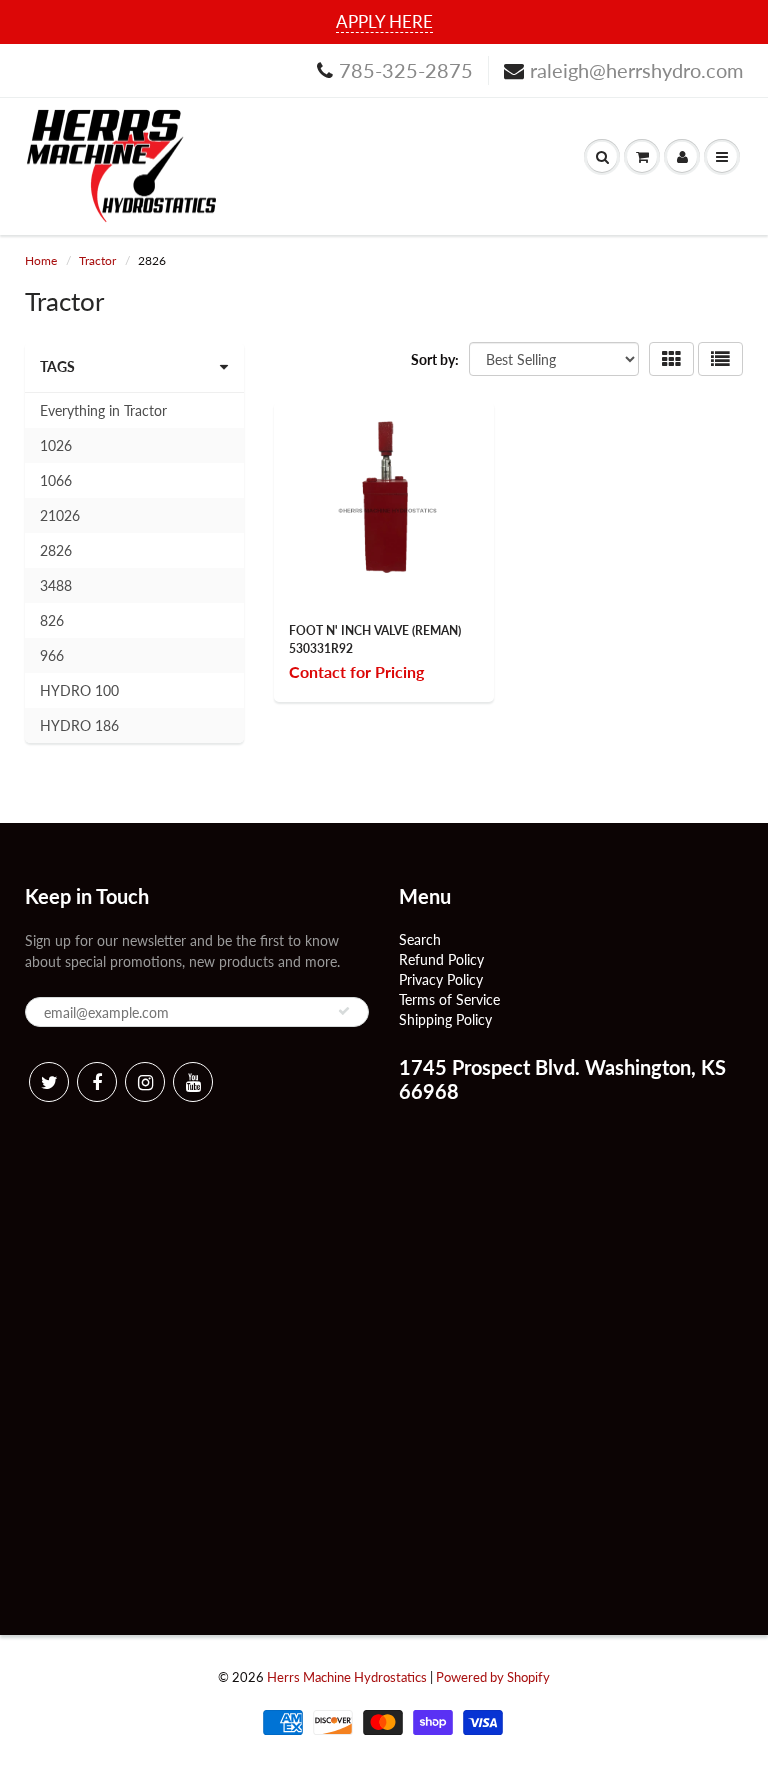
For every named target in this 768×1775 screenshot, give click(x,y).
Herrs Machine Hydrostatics (347, 1677)
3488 (56, 585)
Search (420, 939)
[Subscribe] (344, 1011)
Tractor (97, 260)
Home (41, 260)
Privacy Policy (441, 979)
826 (52, 620)
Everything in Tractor (103, 410)
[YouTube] (193, 1082)
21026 (60, 515)
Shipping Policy (445, 1019)
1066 (56, 480)
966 (52, 655)
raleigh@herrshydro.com (636, 70)
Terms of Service (449, 999)
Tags (57, 366)
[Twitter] (49, 1082)
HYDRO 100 (79, 690)
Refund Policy (441, 959)
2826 (56, 550)
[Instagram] (145, 1082)
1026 (56, 445)
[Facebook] (97, 1082)
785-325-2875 (406, 70)
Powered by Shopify (493, 1677)
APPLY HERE (384, 21)
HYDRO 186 (79, 725)
